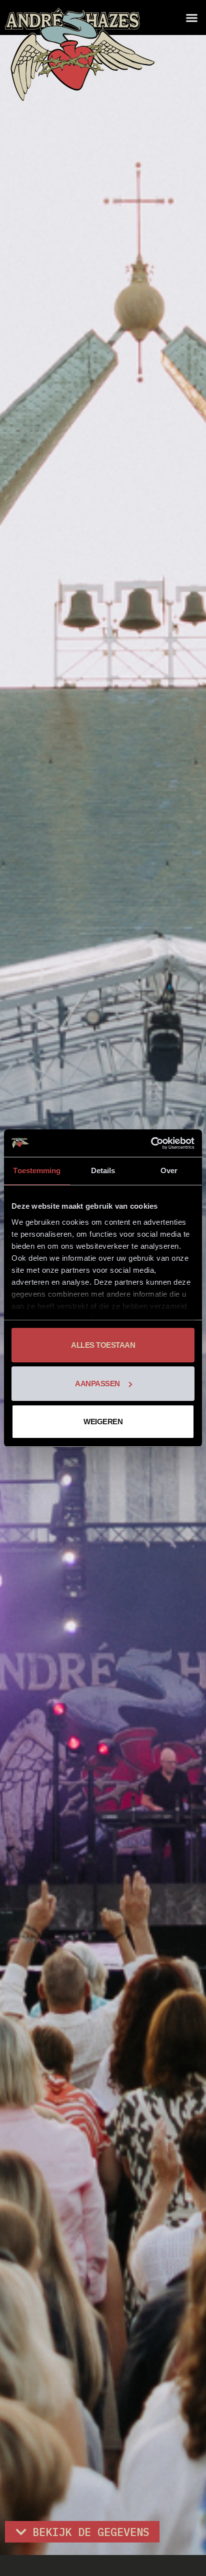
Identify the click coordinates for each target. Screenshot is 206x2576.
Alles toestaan (103, 1345)
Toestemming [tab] (37, 1170)
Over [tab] (169, 1170)
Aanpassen (97, 1384)
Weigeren (103, 1422)
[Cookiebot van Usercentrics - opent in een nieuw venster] (151, 1143)
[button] (192, 18)
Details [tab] (103, 1170)
